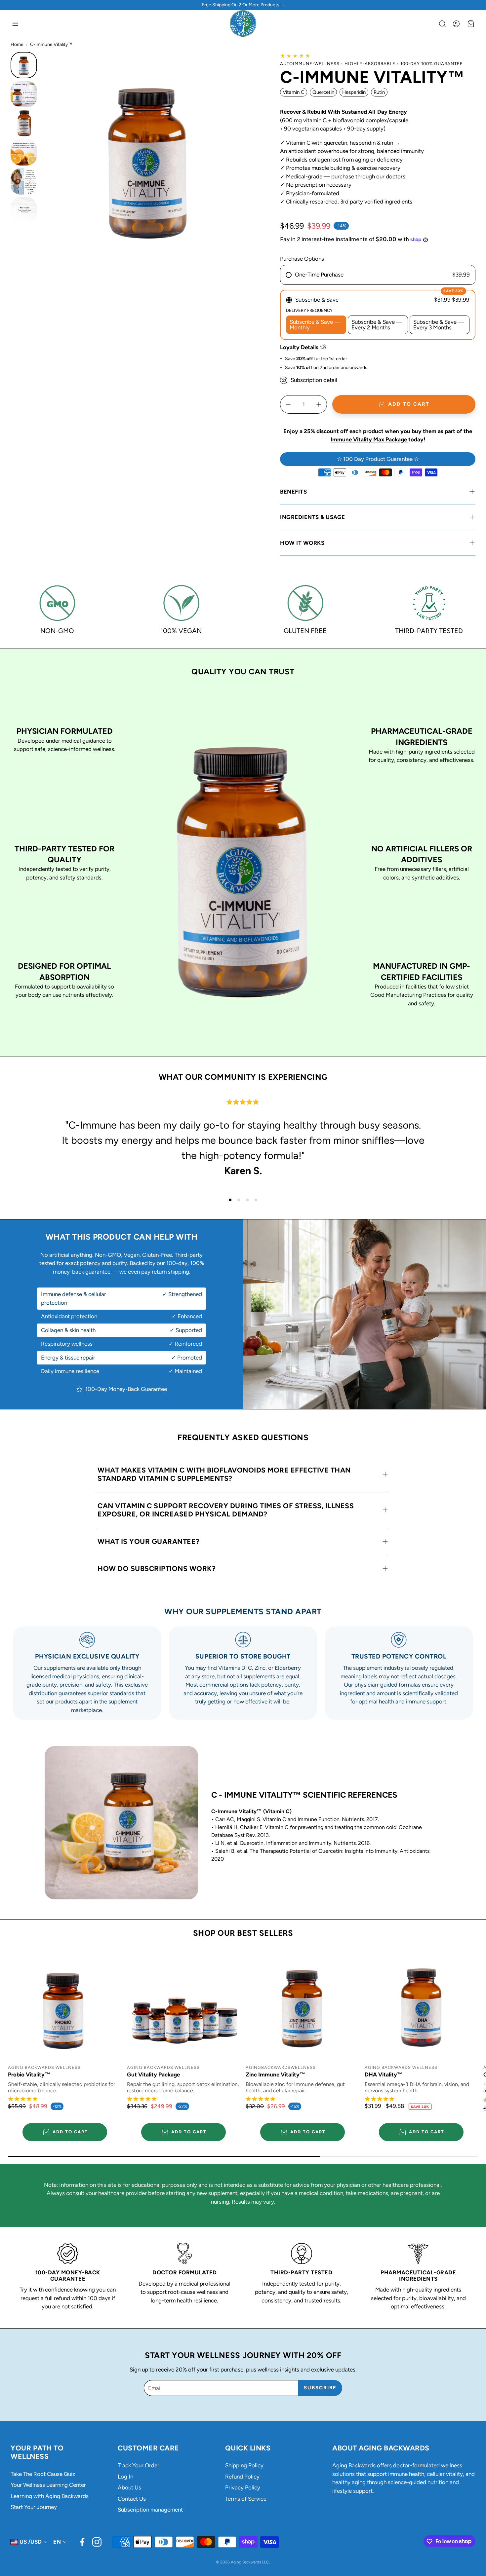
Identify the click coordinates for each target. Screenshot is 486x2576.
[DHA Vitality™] (422, 2004)
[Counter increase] (319, 404)
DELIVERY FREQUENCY (309, 310)
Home (17, 44)
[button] (15, 24)
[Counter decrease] (288, 404)
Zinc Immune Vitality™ (275, 2074)
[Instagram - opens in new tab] (97, 2542)
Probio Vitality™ (29, 2074)
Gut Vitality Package (153, 2074)
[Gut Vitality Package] (184, 2004)
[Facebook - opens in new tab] (82, 2542)
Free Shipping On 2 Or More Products (241, 5)
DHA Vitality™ (384, 2074)
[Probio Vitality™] (65, 2004)
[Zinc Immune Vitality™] (303, 2004)
